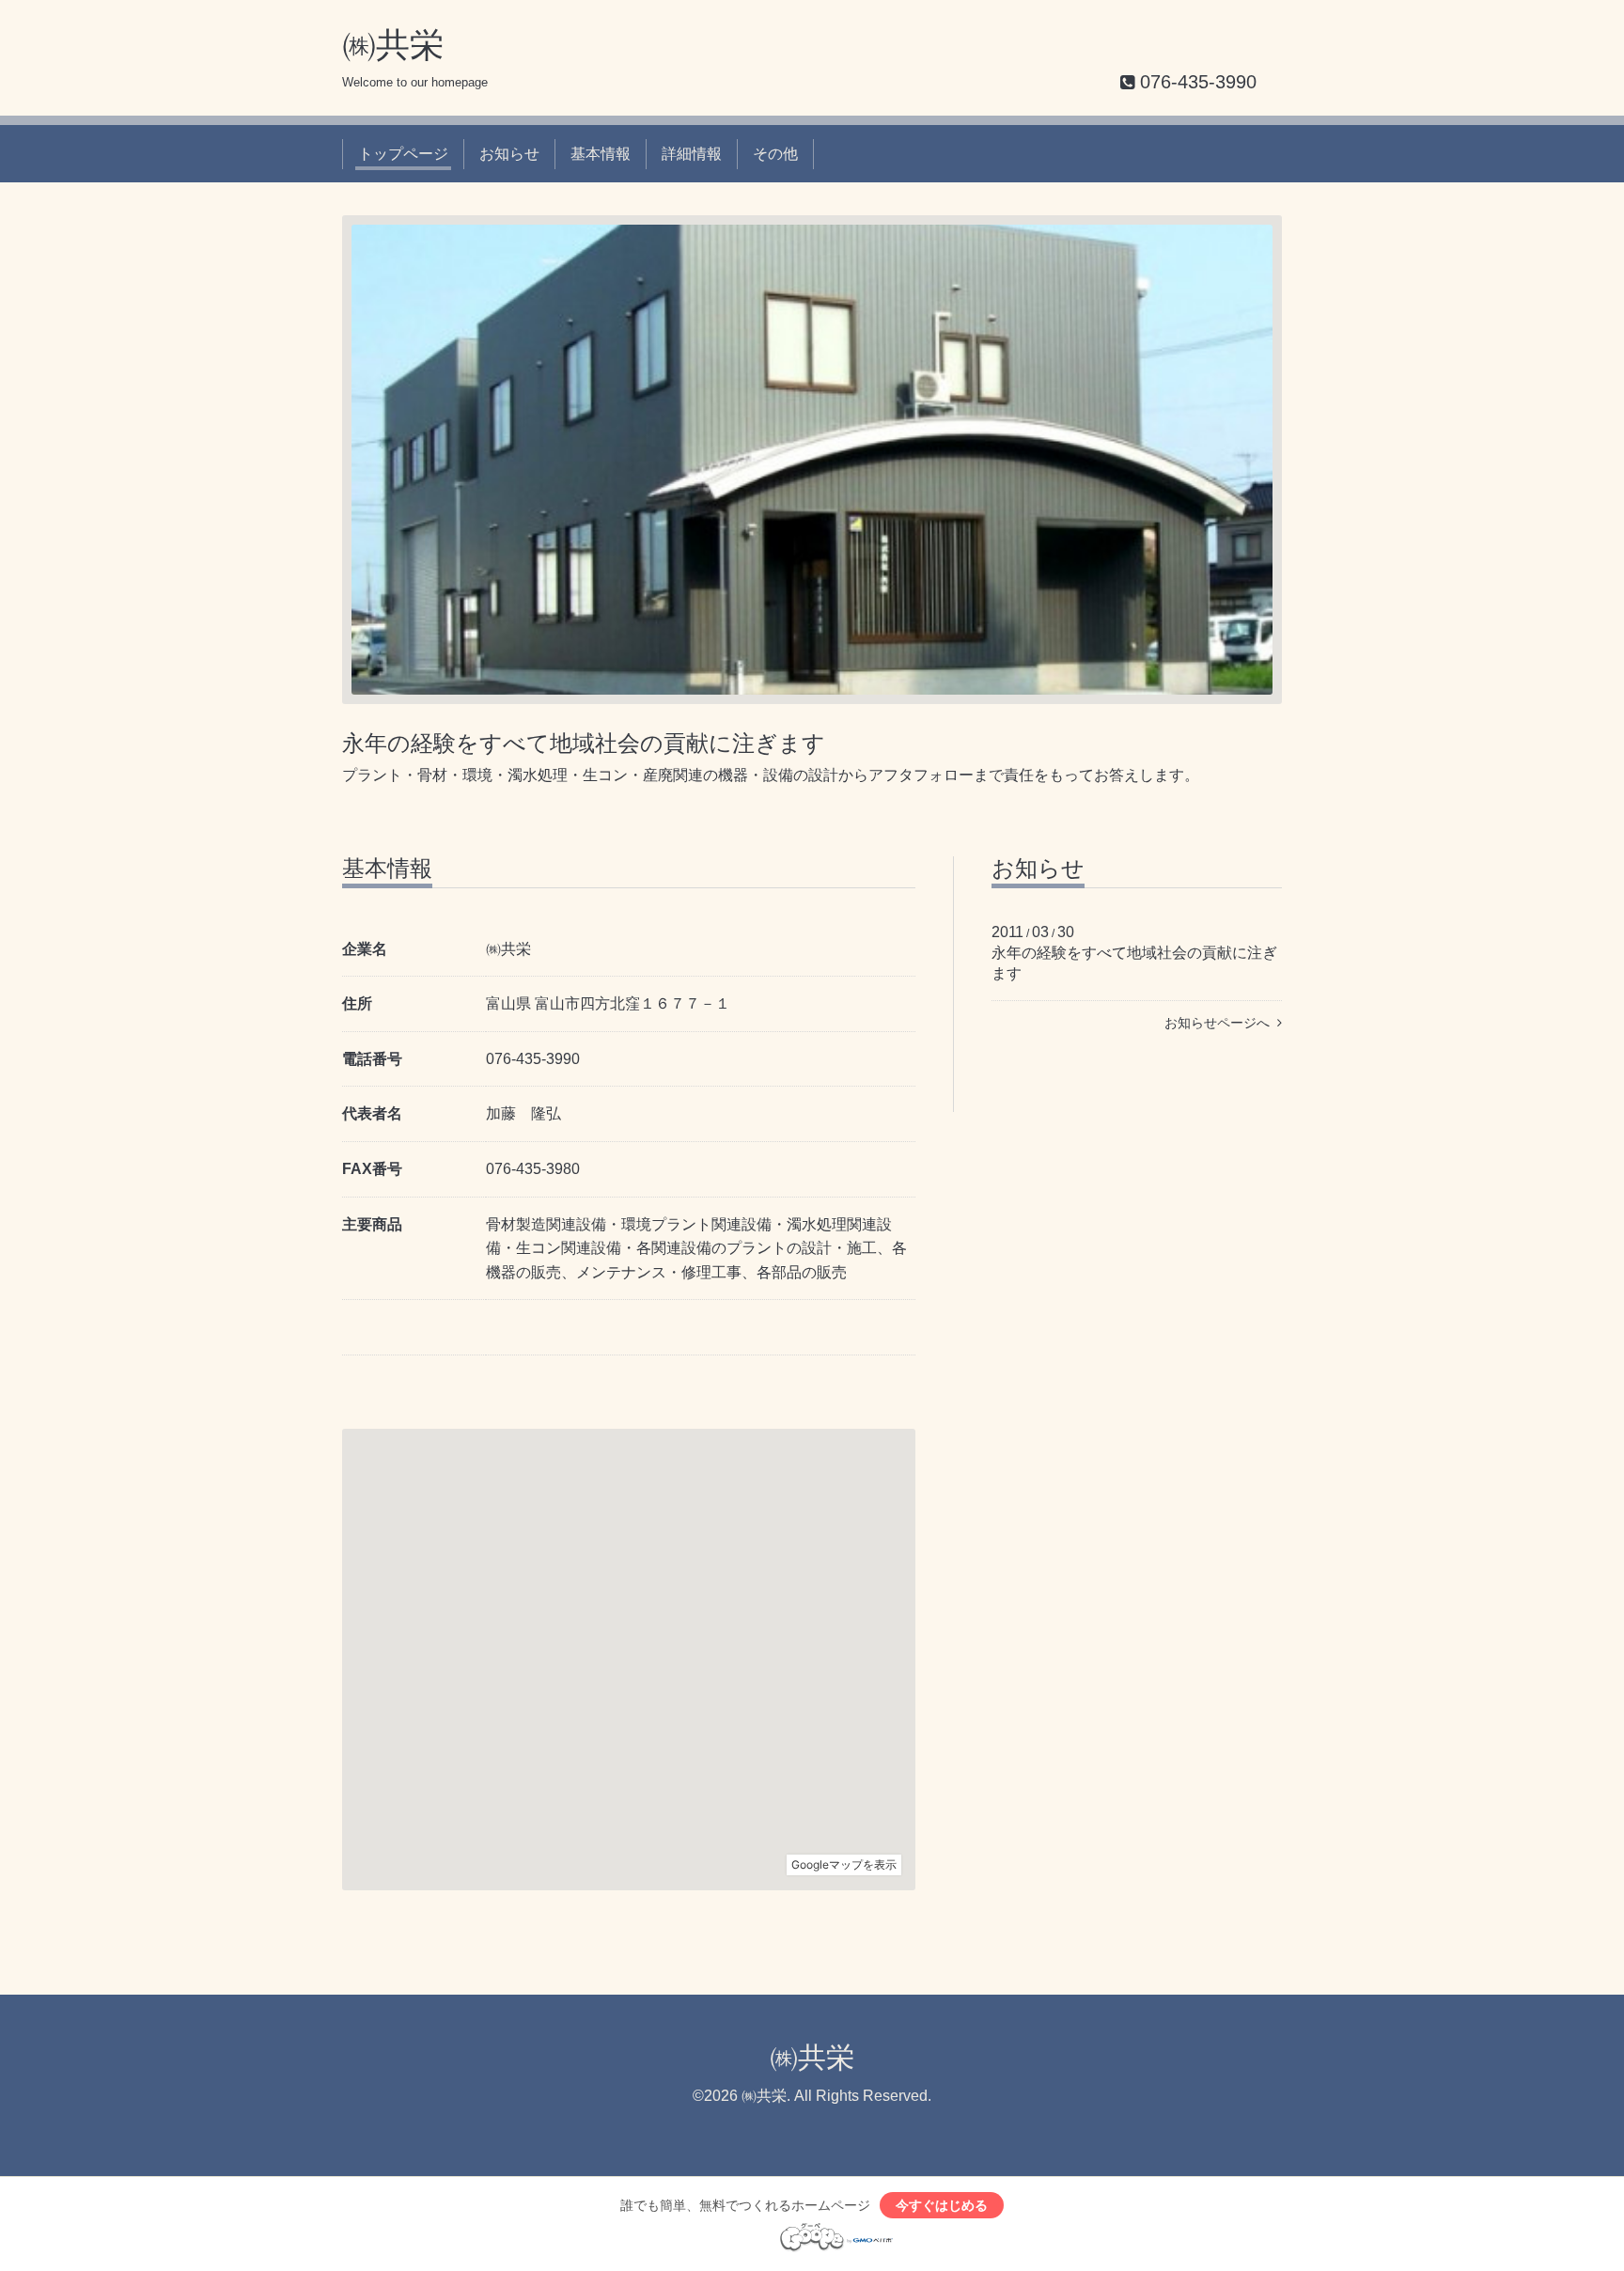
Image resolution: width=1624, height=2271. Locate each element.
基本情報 (601, 154)
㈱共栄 (393, 45)
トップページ (403, 154)
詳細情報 (692, 154)
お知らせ (509, 154)
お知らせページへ (1221, 1023)
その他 (775, 154)
